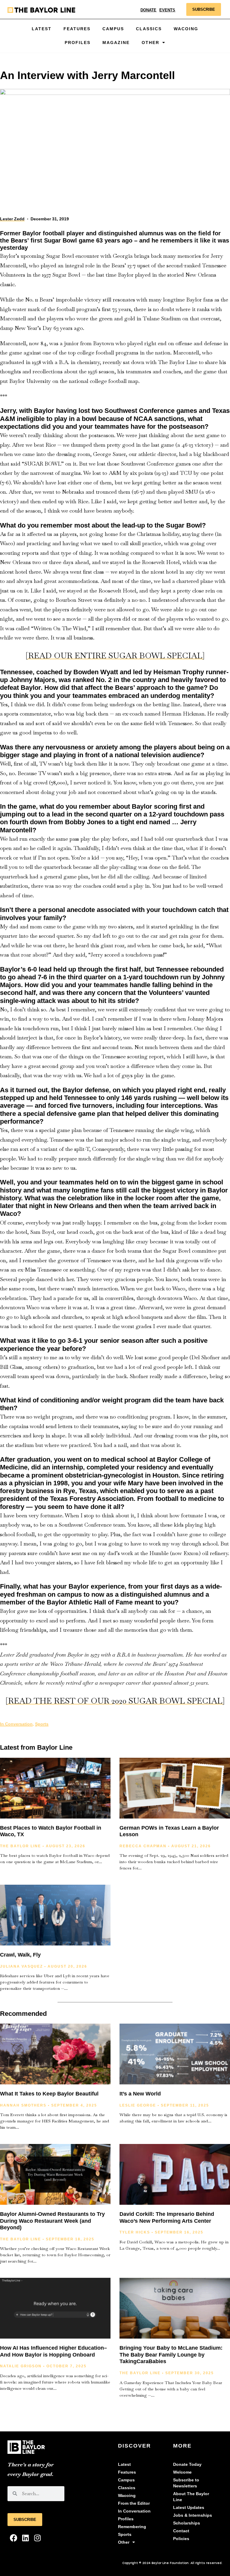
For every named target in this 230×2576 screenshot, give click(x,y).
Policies (181, 2539)
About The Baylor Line (191, 2497)
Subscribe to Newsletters (186, 2483)
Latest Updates (189, 2508)
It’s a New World (140, 2094)
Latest (42, 29)
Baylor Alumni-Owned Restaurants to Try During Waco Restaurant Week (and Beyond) (52, 2221)
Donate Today (187, 2464)
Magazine (116, 43)
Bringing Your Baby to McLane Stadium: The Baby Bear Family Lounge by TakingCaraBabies (171, 2355)
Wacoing (186, 29)
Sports (42, 1724)
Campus (113, 29)
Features (77, 29)
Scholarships (187, 2523)
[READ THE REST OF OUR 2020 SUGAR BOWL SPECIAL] (115, 1701)
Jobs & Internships (193, 2515)
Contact (181, 2531)
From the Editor (134, 2503)
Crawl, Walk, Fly (20, 1955)
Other (124, 2542)
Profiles (78, 43)
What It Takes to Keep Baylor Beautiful (49, 2094)
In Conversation (16, 1724)
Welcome (182, 2472)
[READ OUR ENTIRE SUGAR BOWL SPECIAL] (115, 656)
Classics (149, 29)
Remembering (132, 2527)
